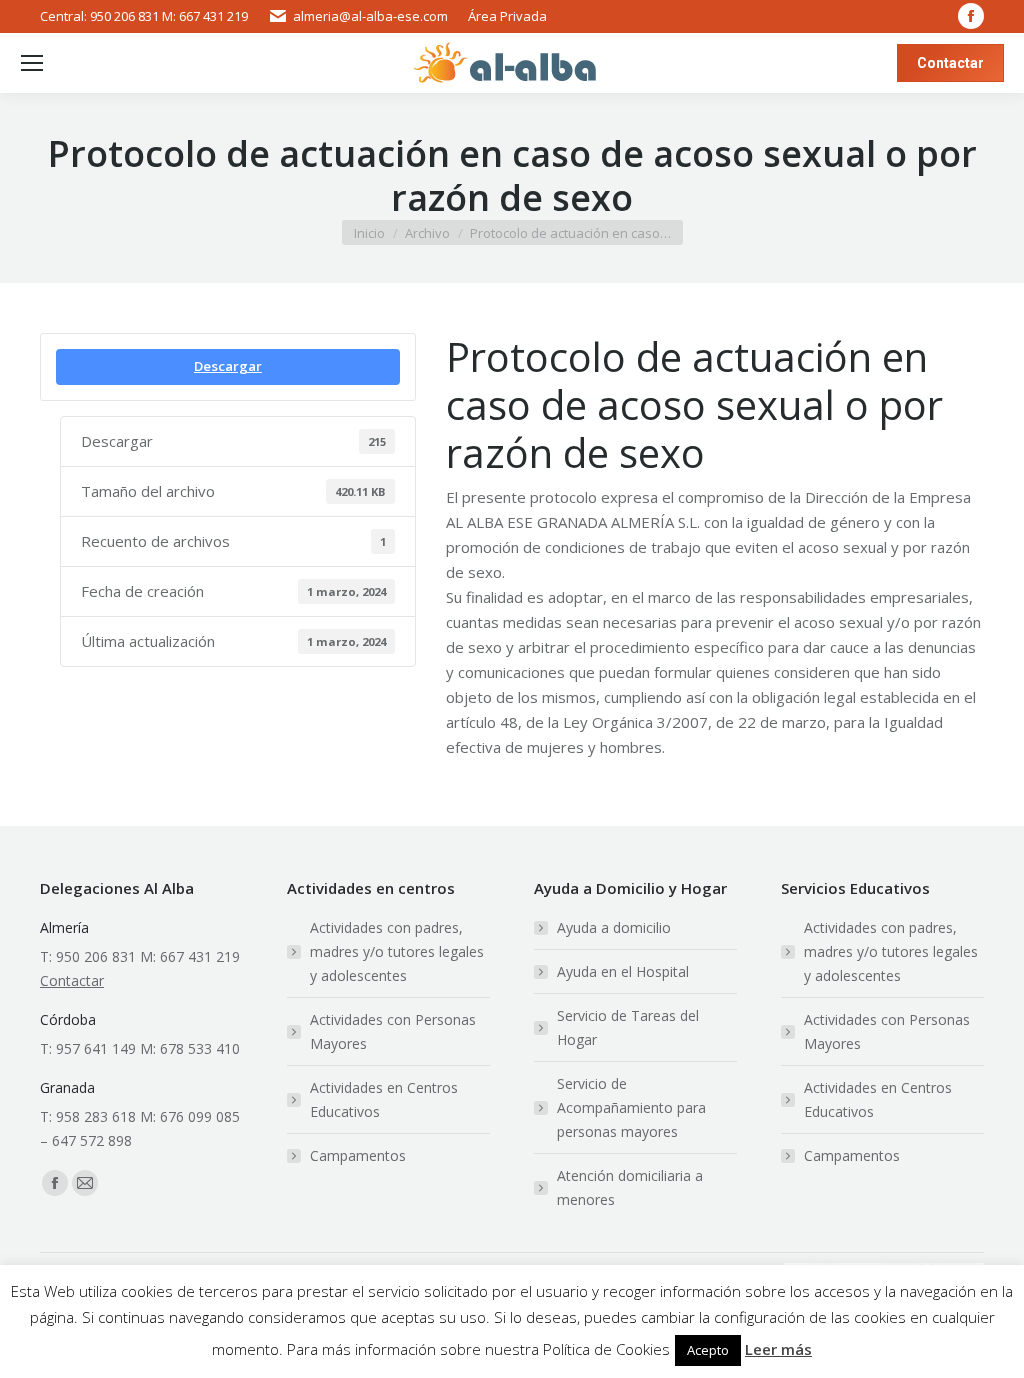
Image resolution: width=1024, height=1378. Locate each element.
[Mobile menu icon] (32, 63)
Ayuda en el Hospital (623, 971)
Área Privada (507, 16)
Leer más (778, 1349)
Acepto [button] (708, 1350)
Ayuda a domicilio (614, 927)
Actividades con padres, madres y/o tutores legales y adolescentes (397, 951)
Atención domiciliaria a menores (630, 1187)
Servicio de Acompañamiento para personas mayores (631, 1107)
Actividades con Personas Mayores (393, 1031)
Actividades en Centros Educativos (384, 1099)
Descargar (228, 366)
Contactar (72, 980)
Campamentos (358, 1155)
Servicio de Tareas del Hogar (628, 1027)
